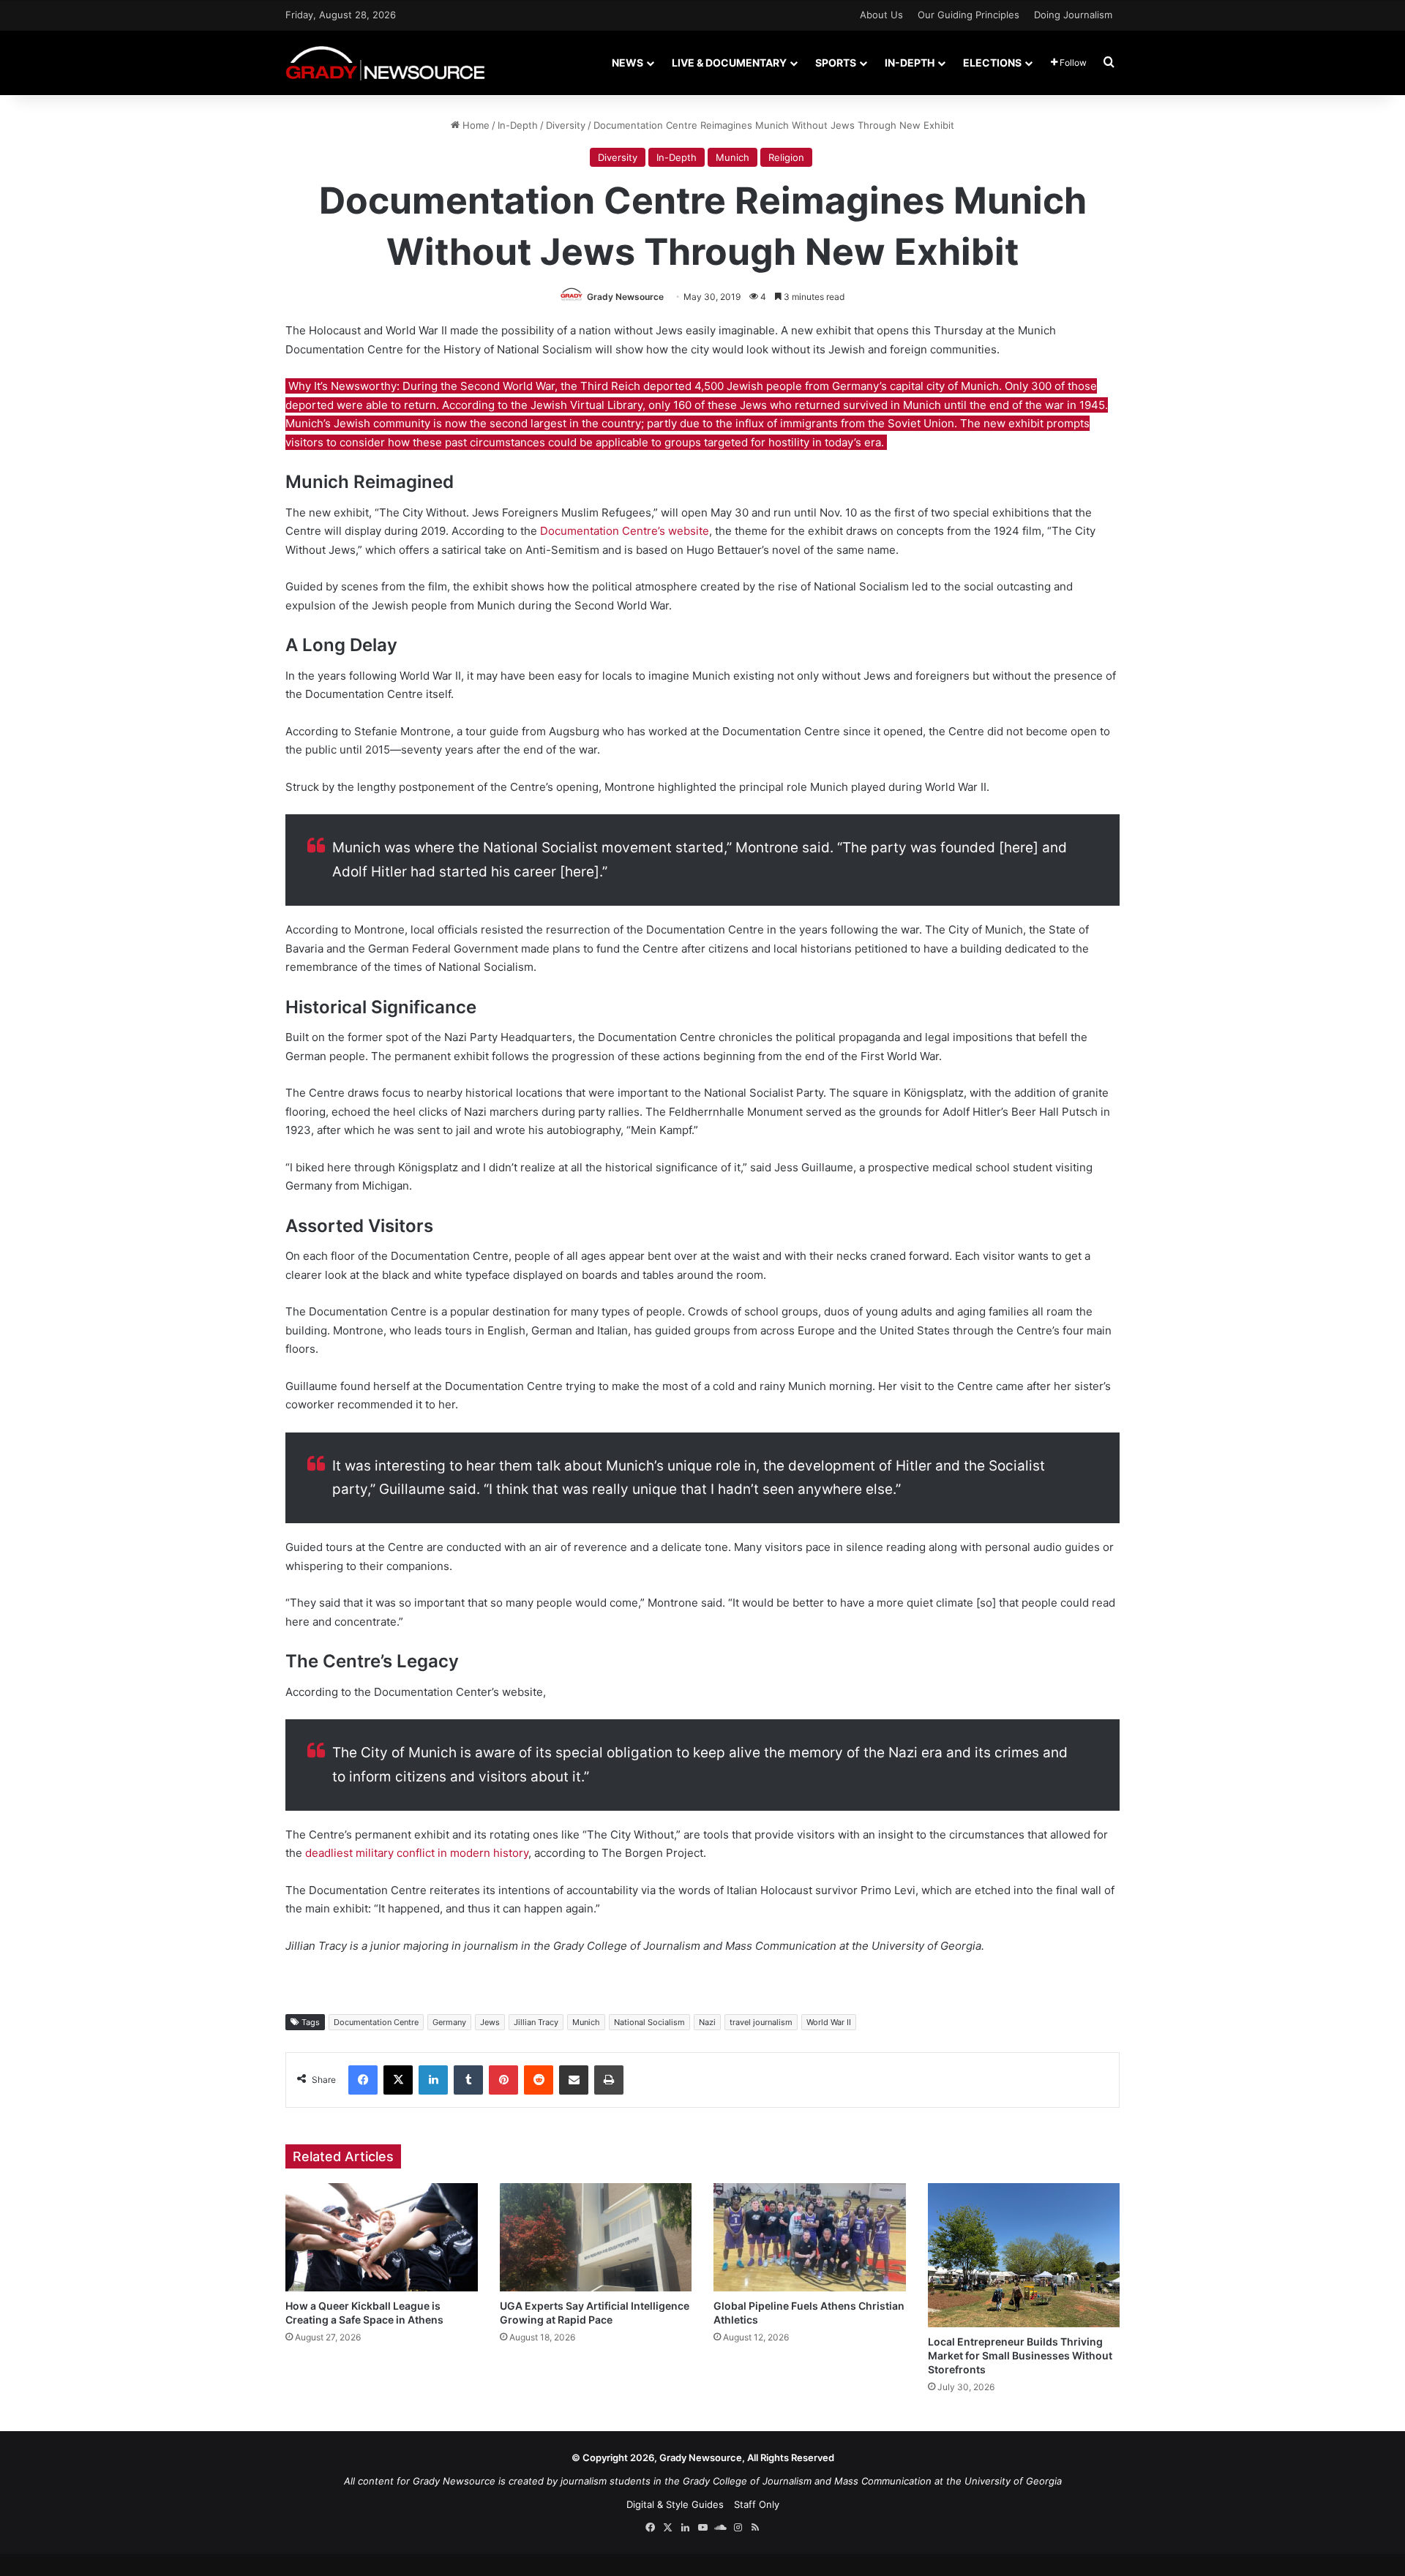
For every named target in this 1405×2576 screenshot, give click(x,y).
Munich (733, 157)
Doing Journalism (1073, 15)
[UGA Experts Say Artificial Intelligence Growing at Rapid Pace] (596, 2237)
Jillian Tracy (536, 2022)
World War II (829, 2022)
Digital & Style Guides (675, 2504)
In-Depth (910, 63)
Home (475, 125)
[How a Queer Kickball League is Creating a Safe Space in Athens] (382, 2237)
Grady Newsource (625, 297)
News (627, 63)
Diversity (566, 125)
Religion (786, 157)
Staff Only (757, 2504)
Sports (836, 63)
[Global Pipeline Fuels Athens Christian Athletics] (810, 2237)
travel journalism (761, 2022)
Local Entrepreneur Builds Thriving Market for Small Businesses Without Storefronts (1020, 2355)
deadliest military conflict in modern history (417, 1853)
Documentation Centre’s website (625, 531)
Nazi (707, 2022)
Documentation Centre (376, 2022)
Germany (449, 2022)
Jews (490, 2022)
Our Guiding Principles (968, 15)
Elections (992, 63)
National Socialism (649, 2022)
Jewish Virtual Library (587, 405)
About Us (881, 15)
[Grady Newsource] (385, 63)
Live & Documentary (729, 63)
